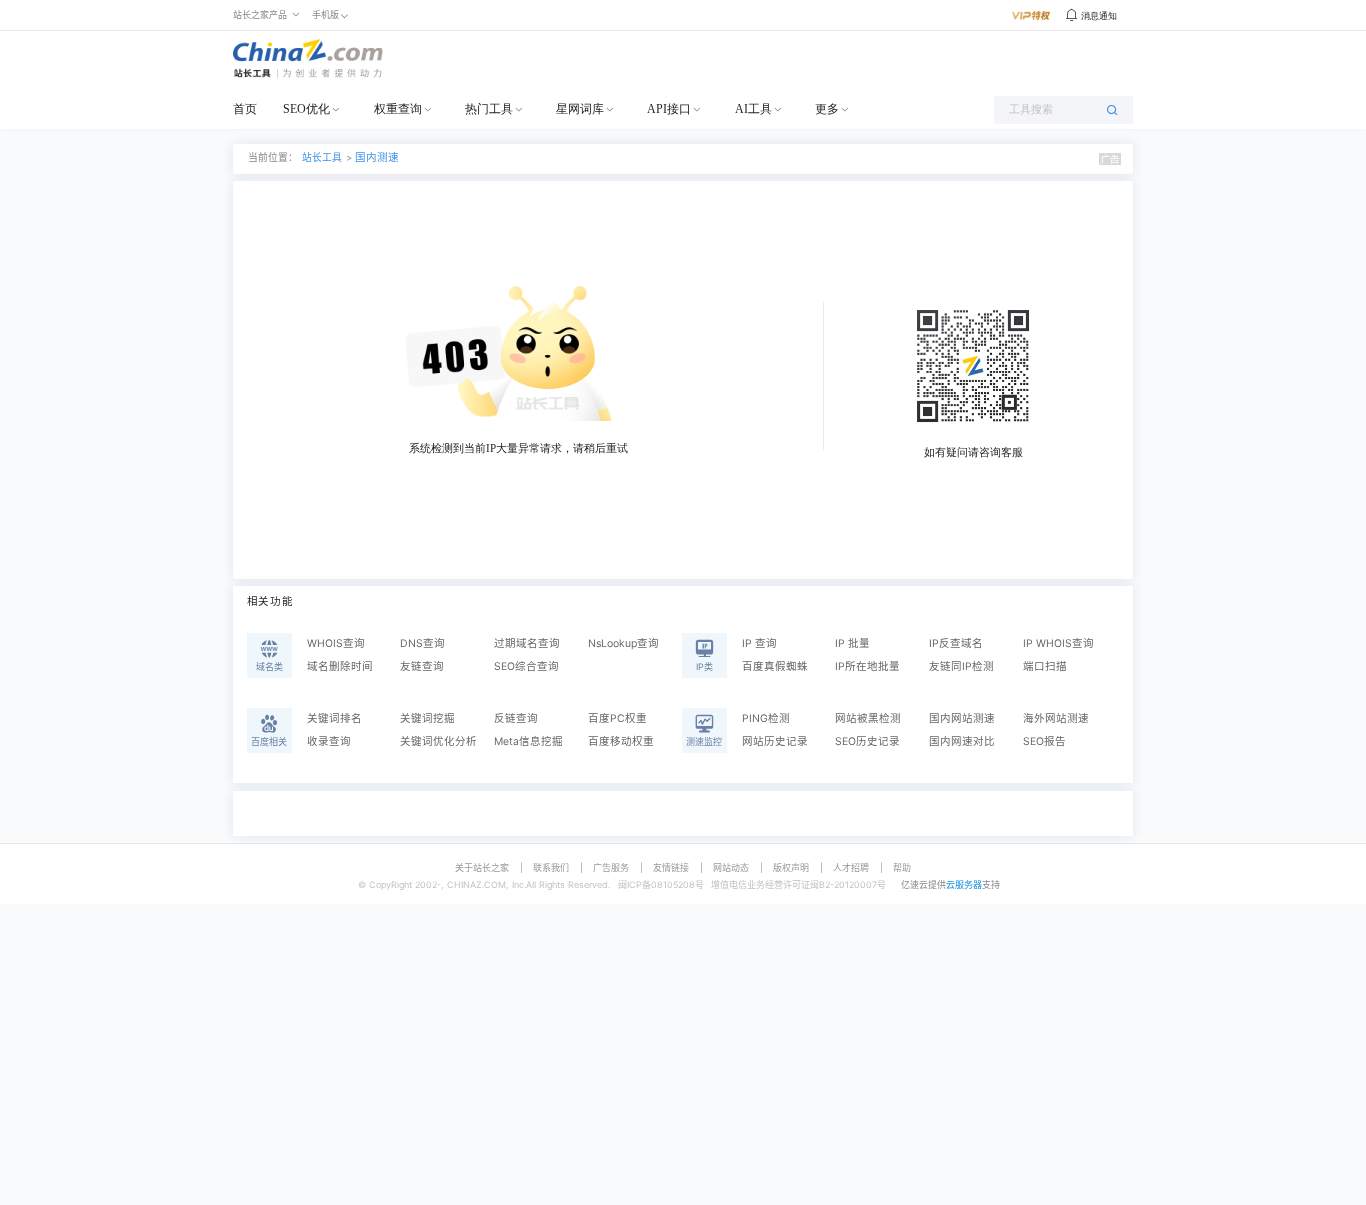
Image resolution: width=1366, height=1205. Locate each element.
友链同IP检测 (961, 666)
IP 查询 (759, 643)
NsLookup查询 (623, 643)
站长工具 (322, 157)
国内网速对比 (962, 741)
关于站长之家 (482, 867)
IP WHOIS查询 (1058, 643)
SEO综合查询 (526, 666)
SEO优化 (306, 109)
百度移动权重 (621, 741)
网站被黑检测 (868, 718)
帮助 (902, 867)
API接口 (669, 109)
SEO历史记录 (867, 741)
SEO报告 (1044, 741)
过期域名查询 (527, 643)
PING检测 (766, 718)
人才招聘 (851, 867)
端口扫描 (1045, 666)
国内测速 (377, 157)
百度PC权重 (617, 718)
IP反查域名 (956, 643)
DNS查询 (422, 643)
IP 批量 (852, 643)
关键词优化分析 (438, 741)
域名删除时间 (340, 666)
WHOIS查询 (336, 643)
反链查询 (516, 718)
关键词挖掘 (427, 718)
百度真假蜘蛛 (775, 666)
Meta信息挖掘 (528, 741)
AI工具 (753, 109)
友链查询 (422, 666)
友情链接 (671, 867)
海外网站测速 (1056, 718)
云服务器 (964, 884)
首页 (245, 109)
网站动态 (731, 867)
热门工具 (489, 109)
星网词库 (580, 109)
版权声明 (791, 867)
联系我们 (551, 867)
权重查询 (398, 109)
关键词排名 (334, 718)
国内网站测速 (962, 718)
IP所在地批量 (867, 666)
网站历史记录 (775, 741)
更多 (827, 109)
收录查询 (329, 741)
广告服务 (611, 867)
